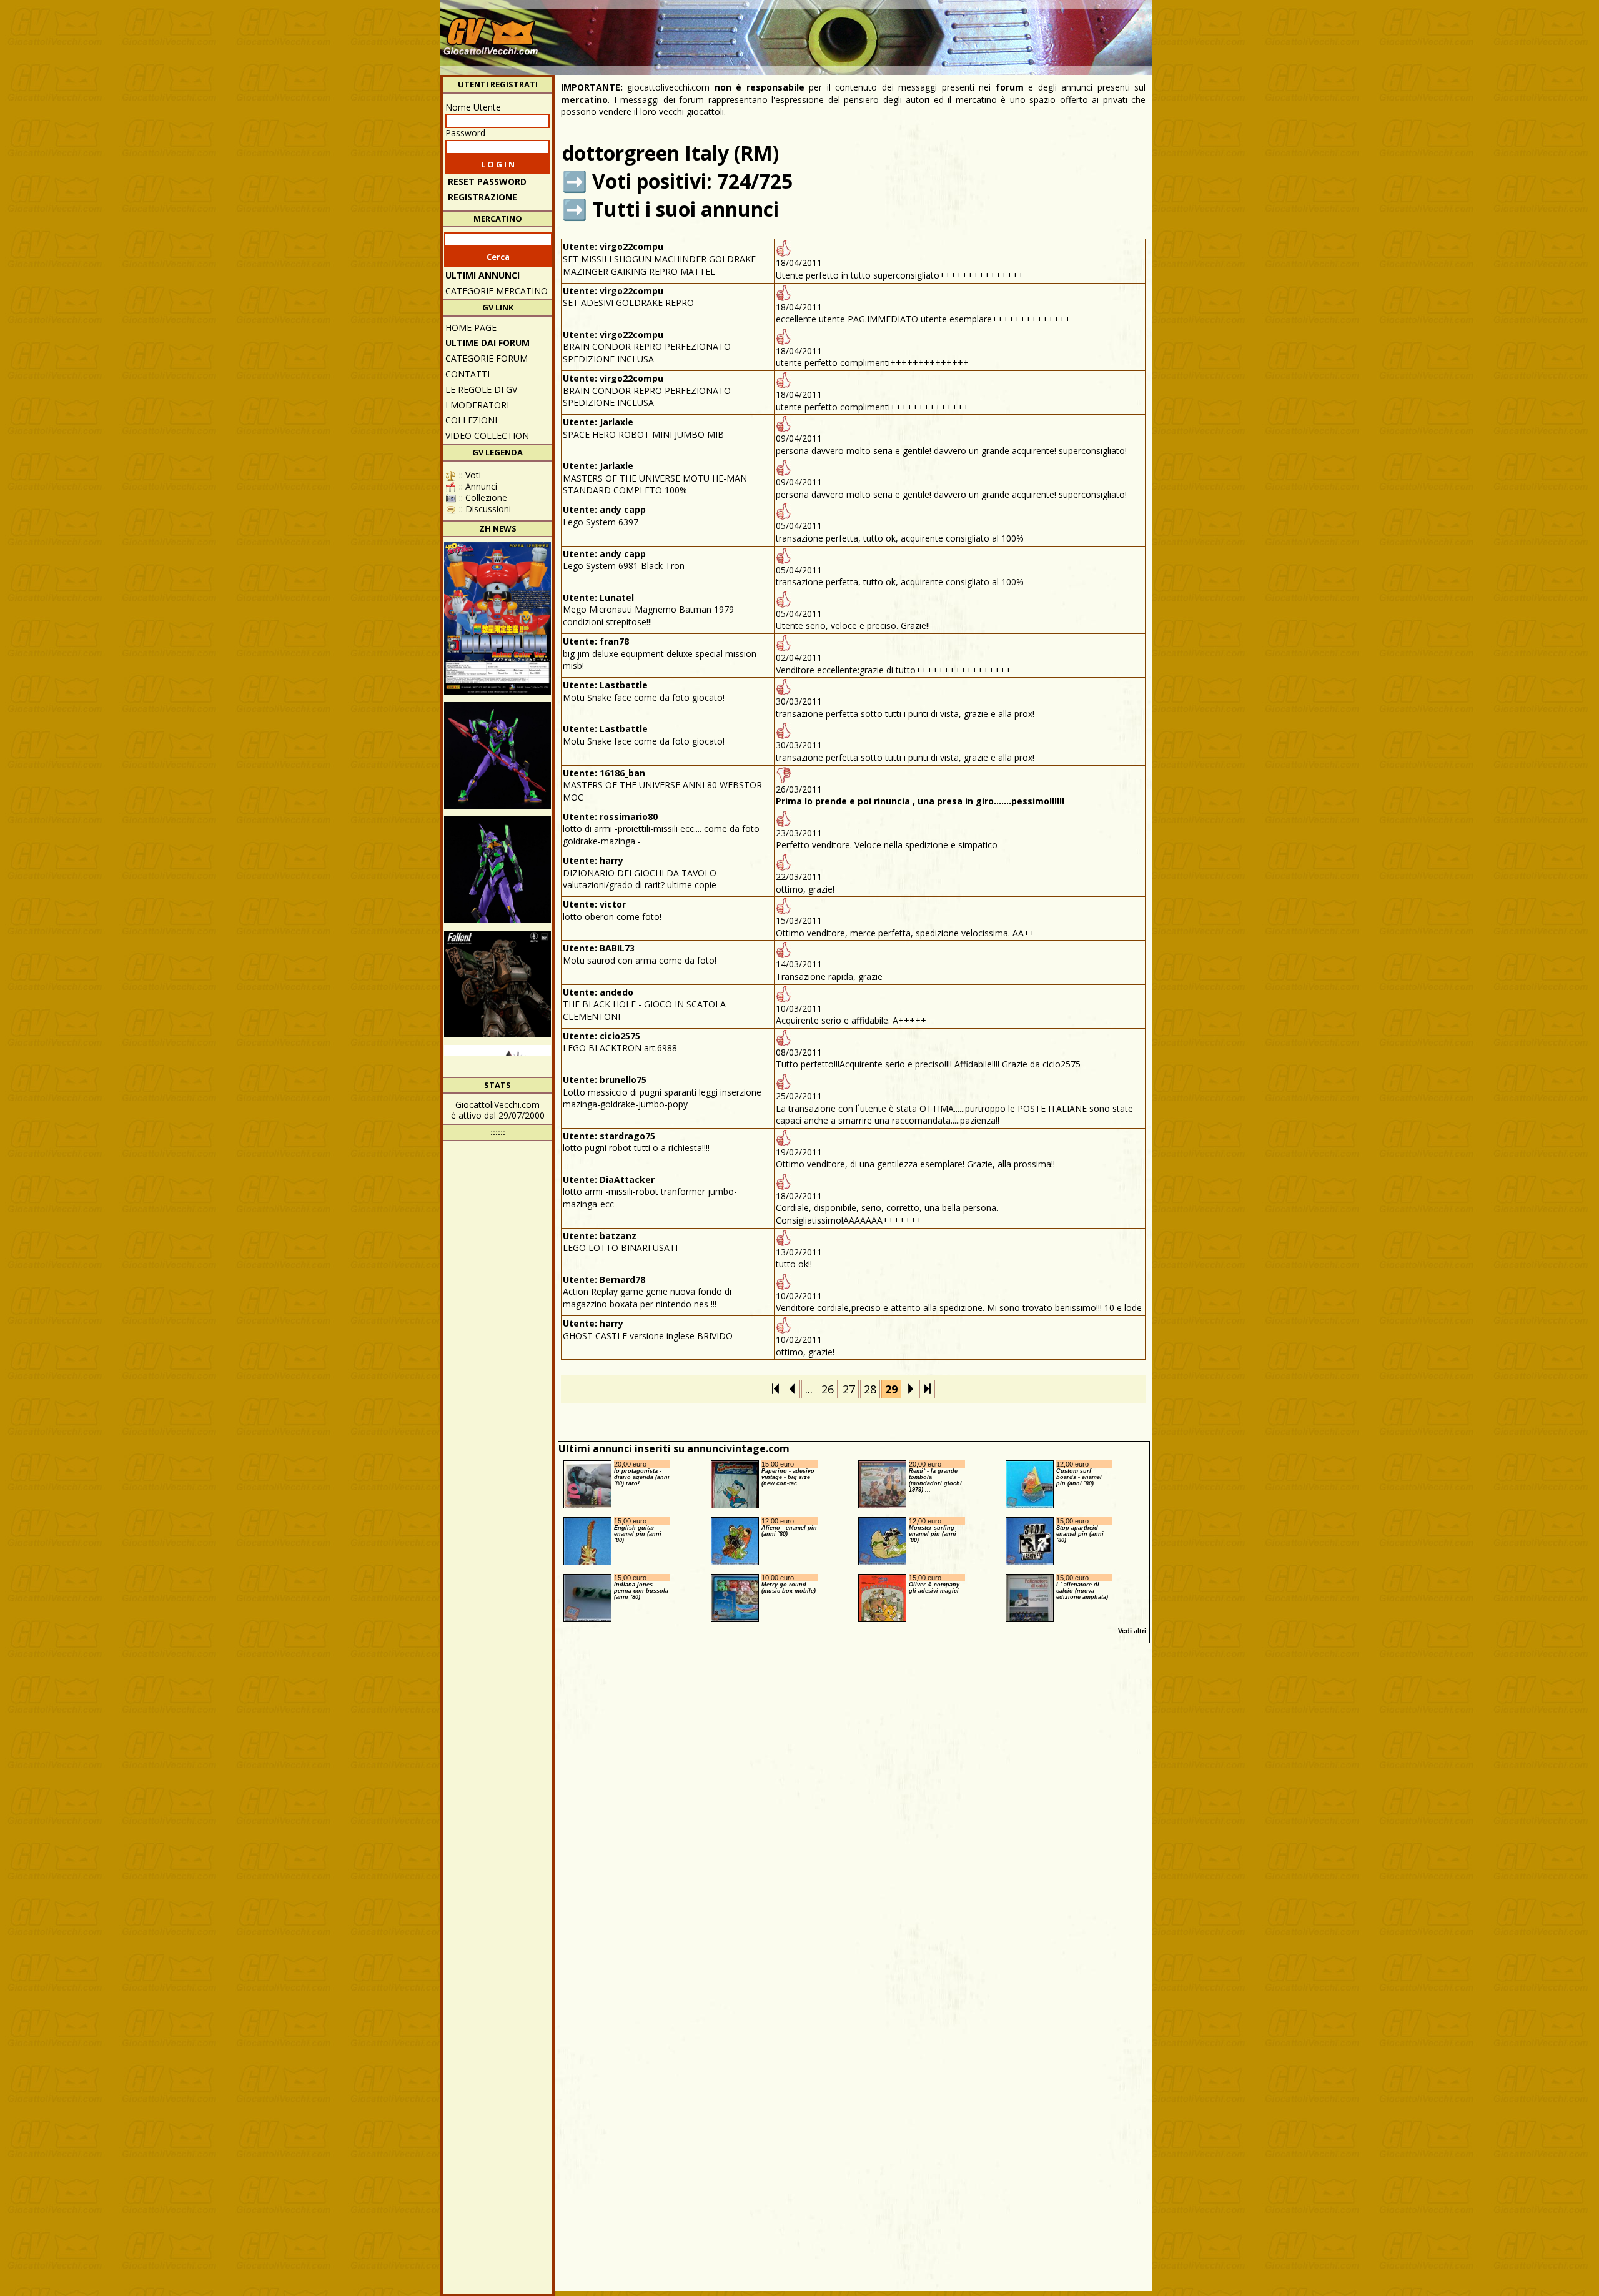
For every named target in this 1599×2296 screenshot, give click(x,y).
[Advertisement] (922, 31)
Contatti (468, 374)
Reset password (487, 181)
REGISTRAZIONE (483, 197)
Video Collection (487, 436)
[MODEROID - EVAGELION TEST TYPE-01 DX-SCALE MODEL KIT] (498, 870)
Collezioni (471, 420)
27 (849, 1389)
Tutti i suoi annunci (686, 209)
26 (828, 1389)
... (809, 1389)
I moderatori (477, 405)
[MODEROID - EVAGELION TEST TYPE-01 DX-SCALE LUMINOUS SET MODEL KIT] (498, 755)
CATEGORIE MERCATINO (497, 291)
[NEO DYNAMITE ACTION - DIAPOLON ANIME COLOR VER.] (498, 618)
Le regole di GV (481, 389)
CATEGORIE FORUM (487, 358)
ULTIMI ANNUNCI (483, 275)
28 (870, 1389)
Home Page (471, 328)
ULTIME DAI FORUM (488, 343)
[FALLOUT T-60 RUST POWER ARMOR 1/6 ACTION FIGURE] (498, 984)
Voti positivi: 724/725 (692, 181)
